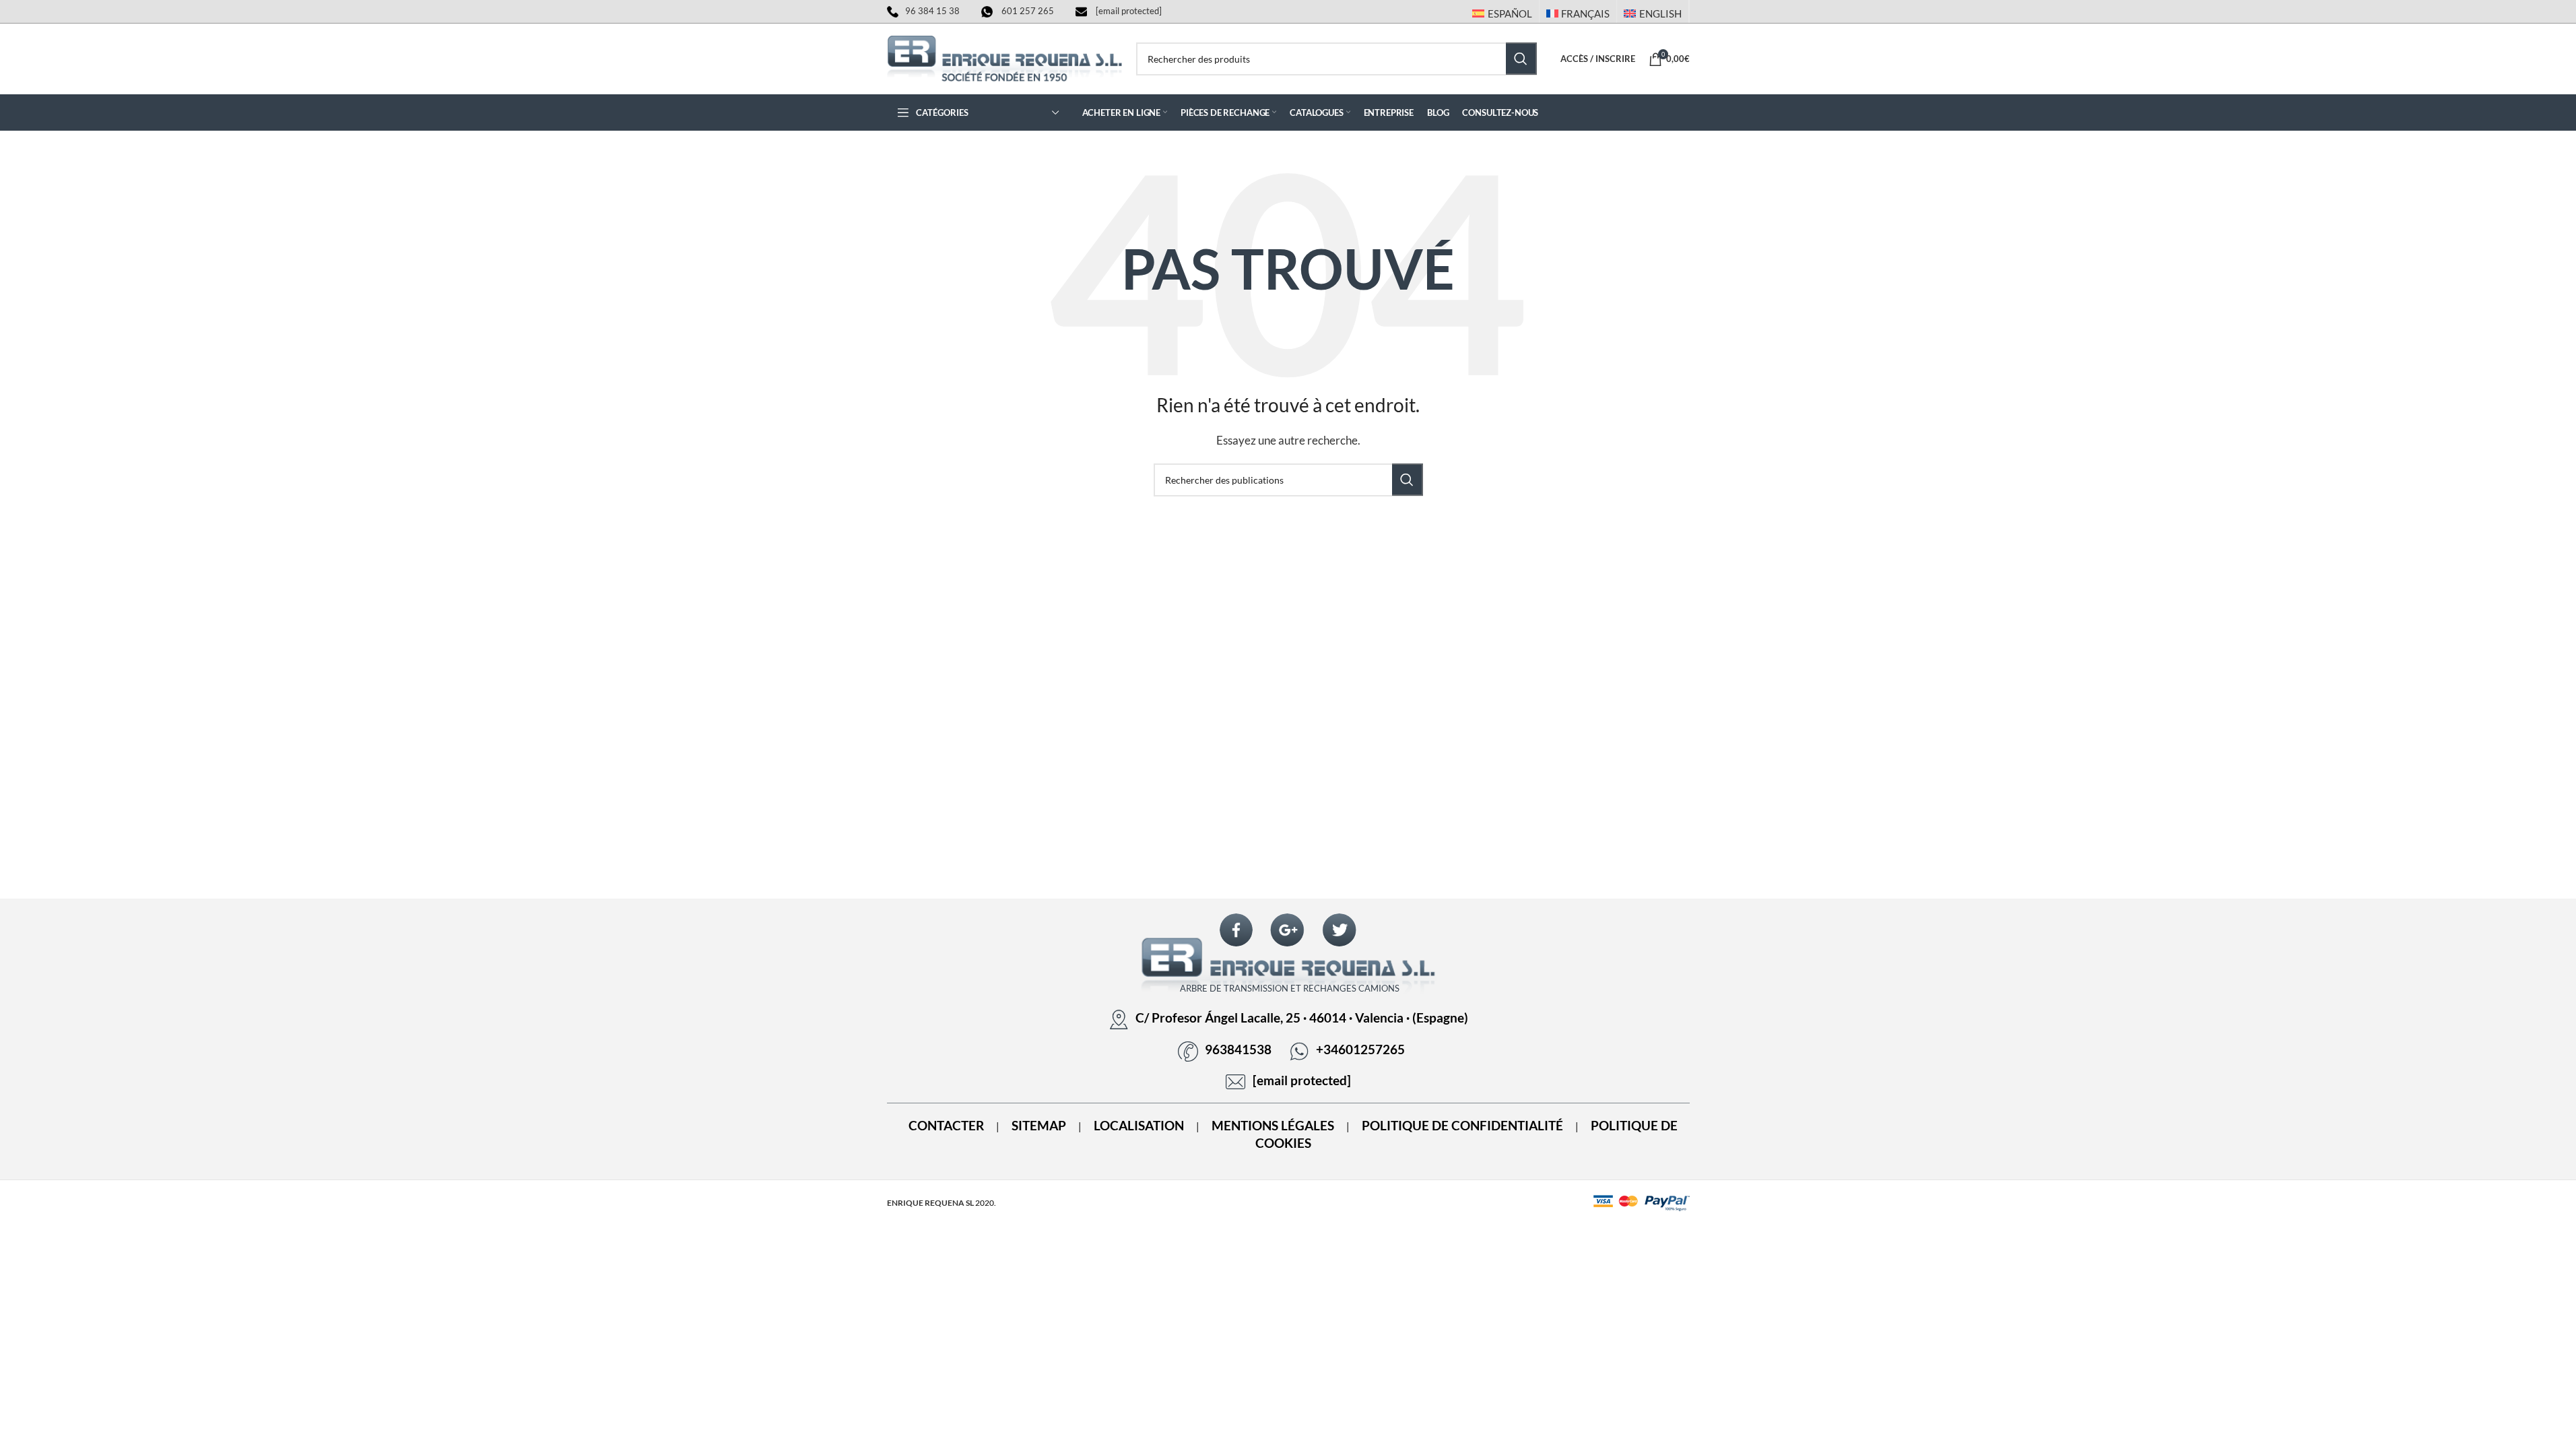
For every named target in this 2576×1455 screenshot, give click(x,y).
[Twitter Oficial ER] (1340, 930)
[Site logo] (1005, 57)
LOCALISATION (1139, 1126)
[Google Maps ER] (1288, 930)
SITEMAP (1039, 1126)
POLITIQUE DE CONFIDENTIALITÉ (1462, 1126)
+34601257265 (1360, 1049)
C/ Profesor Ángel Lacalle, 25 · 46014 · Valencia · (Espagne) (1302, 1018)
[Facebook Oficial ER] (1236, 930)
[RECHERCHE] (1521, 59)
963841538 (1238, 1049)
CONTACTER (946, 1126)
